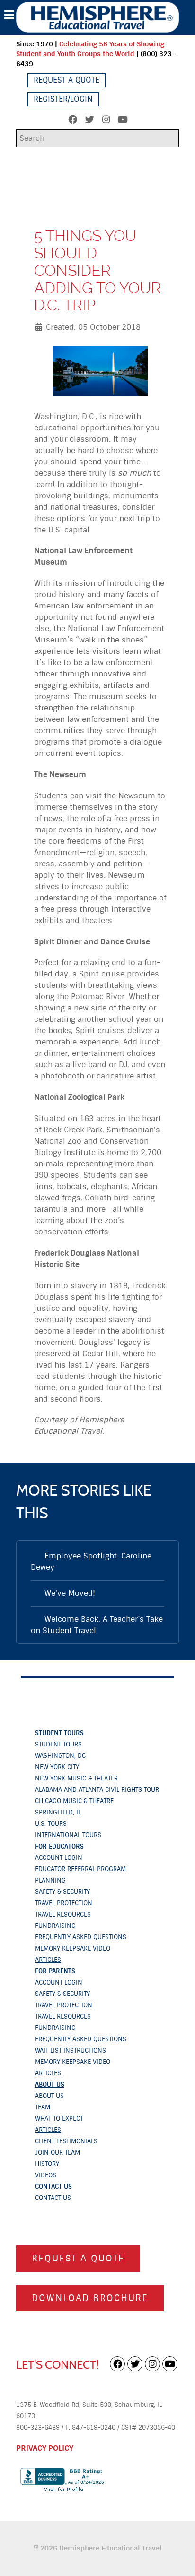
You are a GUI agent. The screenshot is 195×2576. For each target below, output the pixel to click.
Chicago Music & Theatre (74, 1801)
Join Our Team (58, 2152)
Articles (48, 1960)
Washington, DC (60, 1756)
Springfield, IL (58, 1812)
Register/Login (63, 99)
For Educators (59, 1846)
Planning (50, 1880)
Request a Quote (66, 80)
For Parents (55, 1971)
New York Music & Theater (76, 1778)
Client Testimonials (66, 2141)
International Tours (68, 1835)
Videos (46, 2175)
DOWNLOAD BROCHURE (90, 2298)
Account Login (59, 1858)
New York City (57, 1767)
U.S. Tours (51, 1824)
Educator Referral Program (80, 1869)
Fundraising (55, 1926)
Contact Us (53, 2187)
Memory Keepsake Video (73, 1948)
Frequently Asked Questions (81, 1937)
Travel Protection (64, 1903)
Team (43, 2107)
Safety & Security (62, 1892)
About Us (50, 2084)
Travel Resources (63, 1914)
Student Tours (59, 1733)
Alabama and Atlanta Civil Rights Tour (97, 1790)
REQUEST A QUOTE (78, 2258)
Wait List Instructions (71, 2050)
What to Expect (59, 2118)
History (47, 2164)
